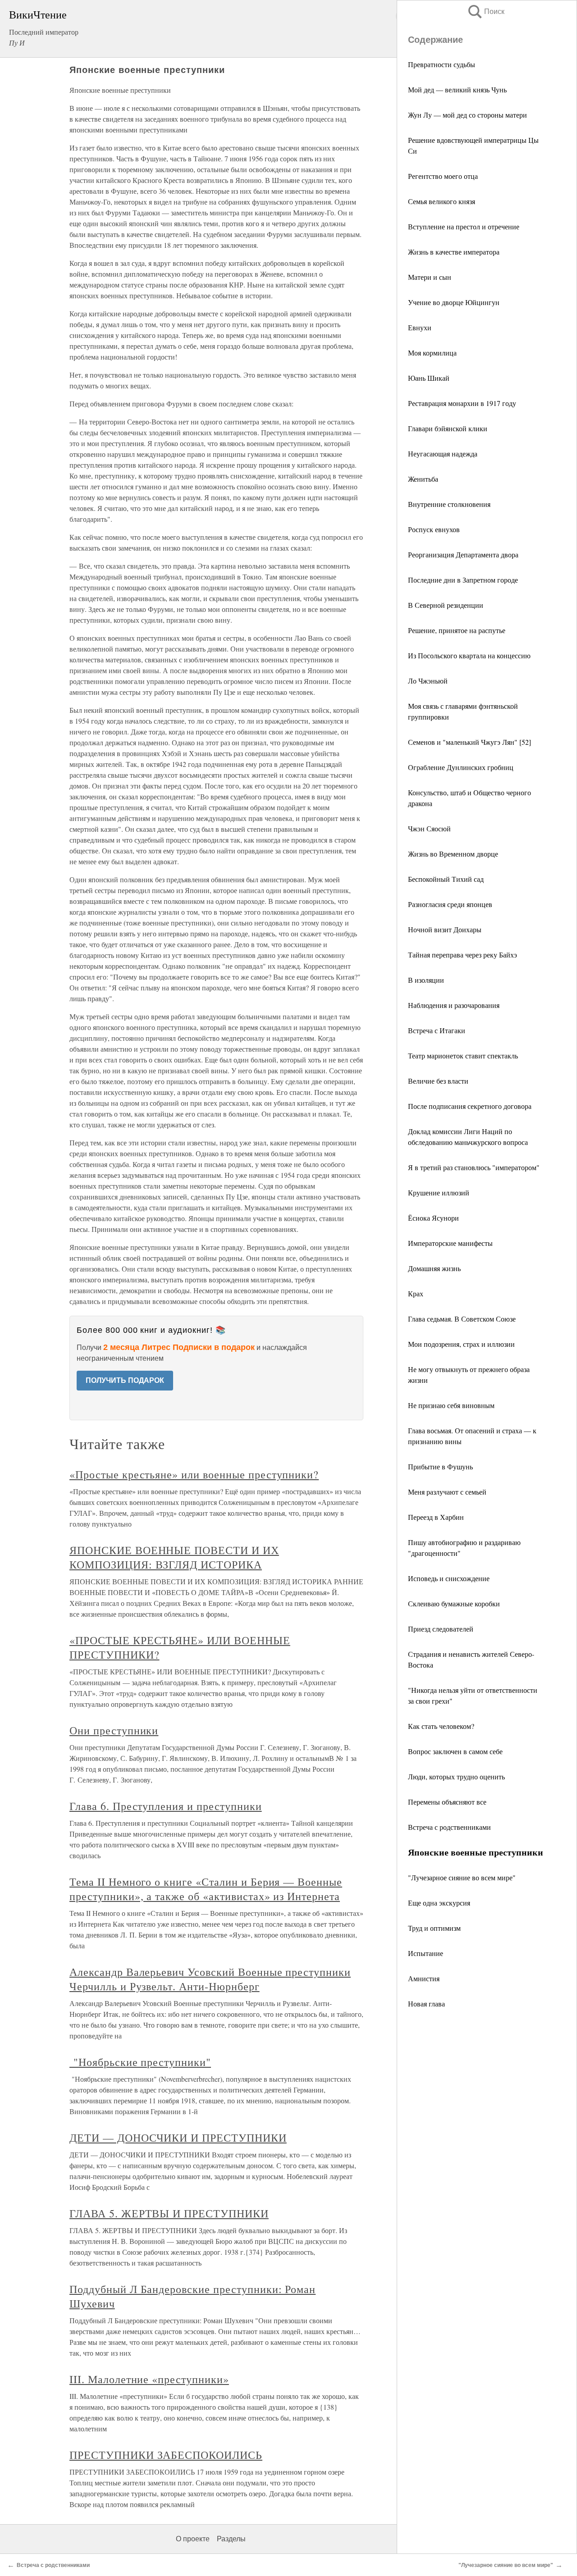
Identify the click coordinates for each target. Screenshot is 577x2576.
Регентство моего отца (443, 176)
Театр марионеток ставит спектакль (463, 1055)
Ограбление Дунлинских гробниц (461, 767)
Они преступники (114, 1730)
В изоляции (426, 980)
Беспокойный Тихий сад (446, 879)
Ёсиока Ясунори (433, 1218)
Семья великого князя (442, 201)
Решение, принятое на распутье (457, 630)
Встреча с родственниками (449, 1827)
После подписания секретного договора (470, 1106)
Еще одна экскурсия (439, 1903)
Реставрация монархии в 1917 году (462, 403)
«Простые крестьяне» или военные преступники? (194, 1474)
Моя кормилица (432, 353)
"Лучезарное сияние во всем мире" (462, 1877)
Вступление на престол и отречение (464, 226)
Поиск (485, 11)
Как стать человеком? (441, 1726)
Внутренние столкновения (449, 504)
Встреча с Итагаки (437, 1030)
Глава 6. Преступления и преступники (166, 1806)
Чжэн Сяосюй (429, 828)
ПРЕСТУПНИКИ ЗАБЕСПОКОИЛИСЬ (166, 2455)
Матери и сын (430, 277)
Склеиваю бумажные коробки (454, 1603)
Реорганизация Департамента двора (463, 554)
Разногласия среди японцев (450, 904)
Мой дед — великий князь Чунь (457, 89)
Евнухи (420, 327)
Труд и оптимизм (434, 1928)
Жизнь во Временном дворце (453, 854)
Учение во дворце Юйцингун (454, 302)
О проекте (193, 2539)
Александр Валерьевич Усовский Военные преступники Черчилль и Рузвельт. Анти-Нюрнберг (210, 1979)
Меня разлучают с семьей (447, 1492)
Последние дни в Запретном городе (463, 580)
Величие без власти (438, 1081)
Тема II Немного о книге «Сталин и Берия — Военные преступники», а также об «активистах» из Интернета (206, 1889)
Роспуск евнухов (434, 529)
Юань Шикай (429, 378)
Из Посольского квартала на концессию (469, 655)
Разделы (231, 2539)
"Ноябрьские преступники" (140, 2062)
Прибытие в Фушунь (440, 1466)
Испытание (426, 1953)
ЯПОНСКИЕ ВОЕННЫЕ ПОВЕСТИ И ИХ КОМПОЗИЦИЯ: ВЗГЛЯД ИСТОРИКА (174, 1557)
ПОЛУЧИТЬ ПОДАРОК (125, 1380)
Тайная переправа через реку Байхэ (463, 955)
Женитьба (423, 479)
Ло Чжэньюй (428, 681)
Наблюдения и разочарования (454, 1005)
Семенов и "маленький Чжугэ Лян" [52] (469, 742)
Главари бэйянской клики (448, 428)
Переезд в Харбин (436, 1517)
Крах (416, 1293)
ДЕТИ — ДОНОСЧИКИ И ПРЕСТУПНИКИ (178, 2138)
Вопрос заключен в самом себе (455, 1751)
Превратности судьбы (442, 64)
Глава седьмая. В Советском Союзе (462, 1319)
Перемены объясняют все (447, 1802)
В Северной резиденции (446, 605)
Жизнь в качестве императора (454, 252)
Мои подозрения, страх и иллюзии (461, 1344)
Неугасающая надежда (443, 454)
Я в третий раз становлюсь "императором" (474, 1167)
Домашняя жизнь (434, 1268)
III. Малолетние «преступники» (149, 2379)
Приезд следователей (441, 1629)
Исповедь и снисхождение (449, 1578)
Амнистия (424, 1978)
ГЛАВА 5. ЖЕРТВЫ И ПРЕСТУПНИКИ (169, 2213)
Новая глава (426, 2004)
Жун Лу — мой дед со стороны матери (467, 115)
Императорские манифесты (450, 1243)
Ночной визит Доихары (445, 929)
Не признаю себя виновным (451, 1405)
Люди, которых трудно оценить (456, 1776)
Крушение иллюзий (439, 1192)
